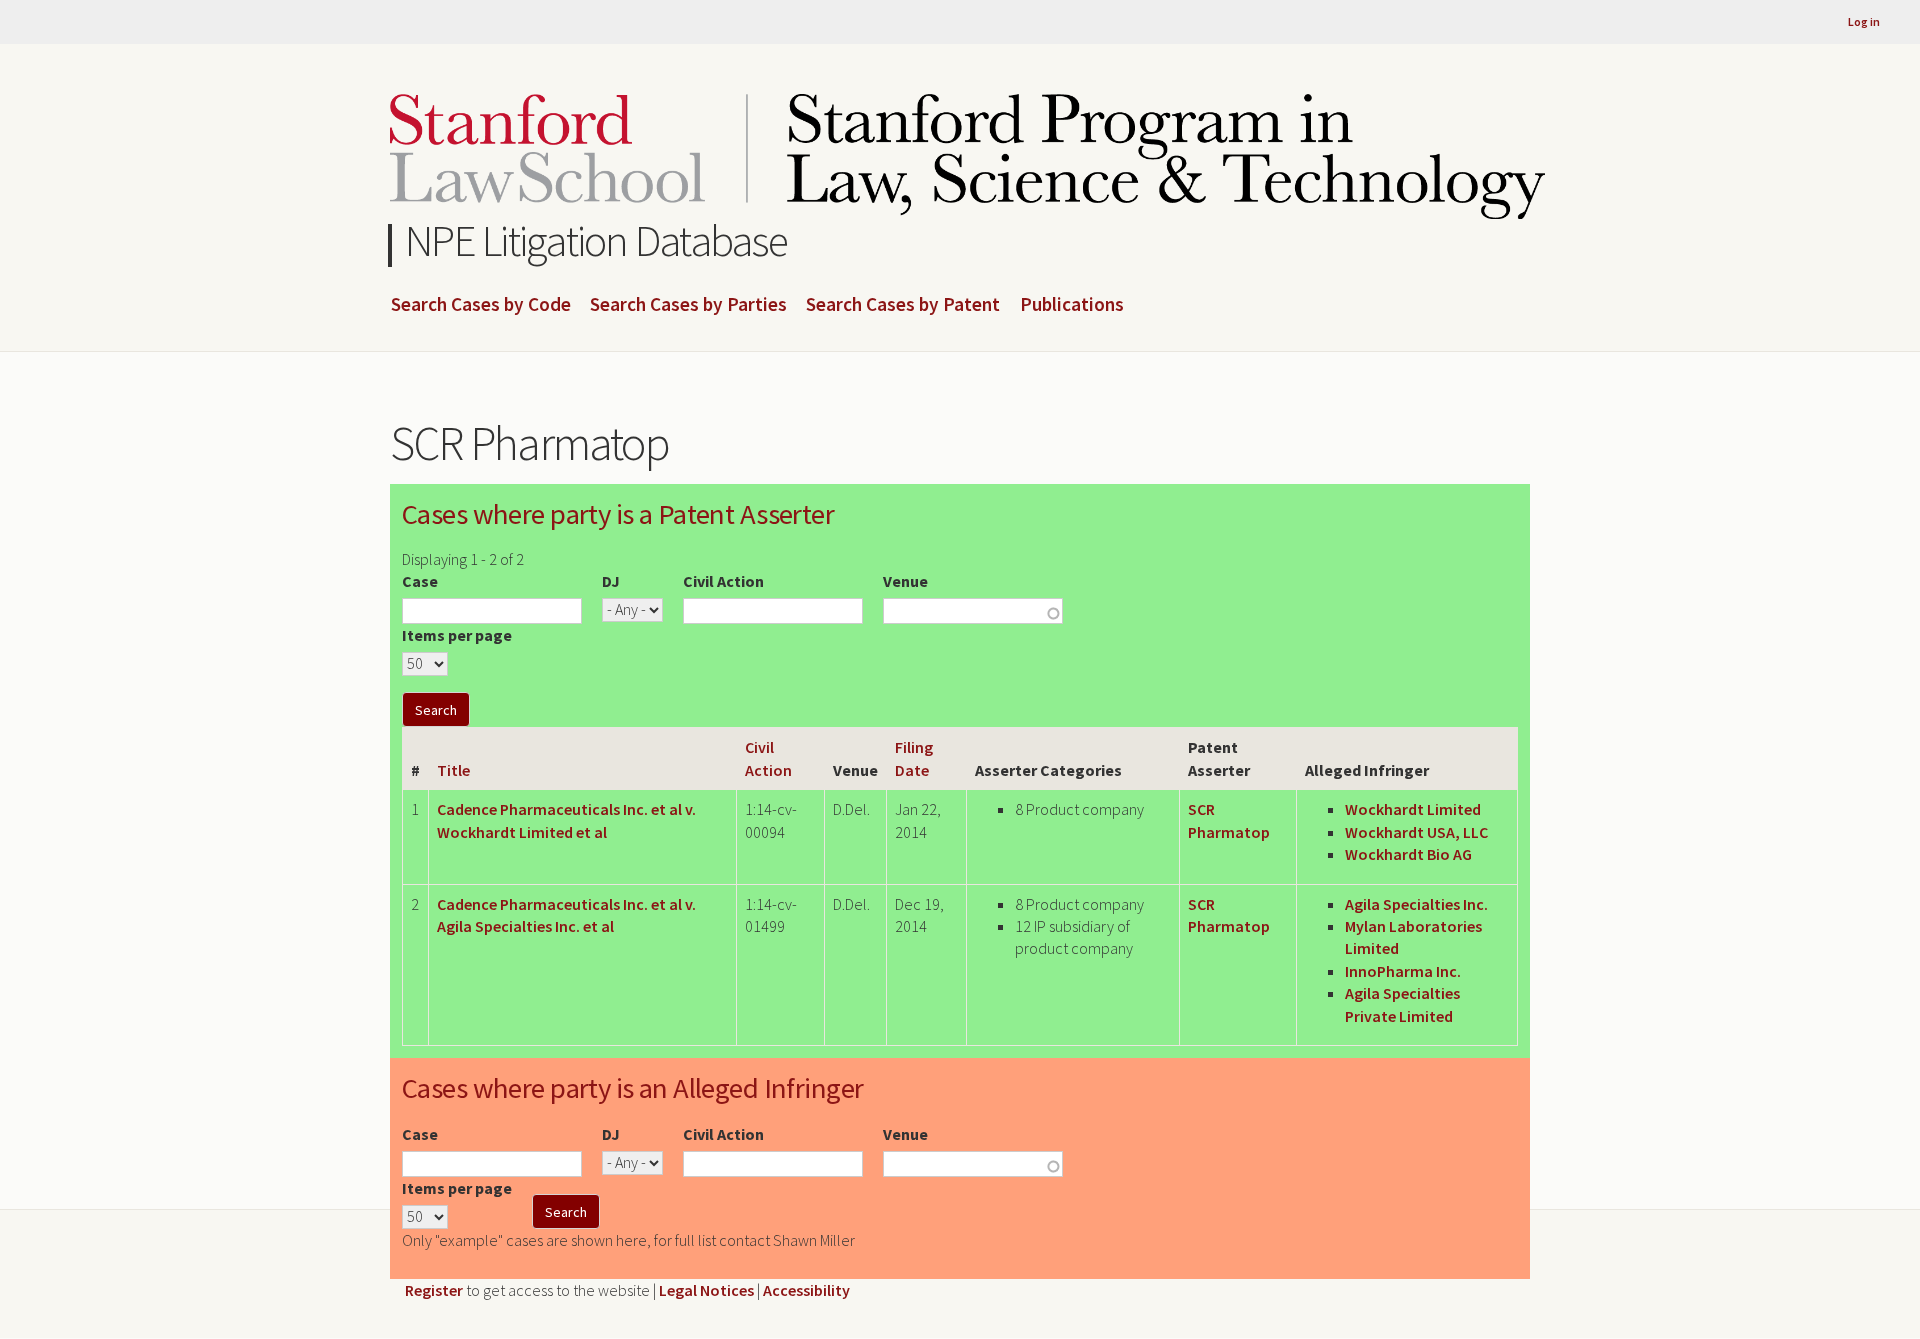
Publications (1072, 305)
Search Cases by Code (481, 305)
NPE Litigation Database (596, 240)
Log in (1864, 21)
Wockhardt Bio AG (1408, 854)
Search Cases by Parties (688, 305)
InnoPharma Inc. (1403, 971)
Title (453, 770)
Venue (905, 581)
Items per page (457, 635)
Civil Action (723, 581)
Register (434, 1290)
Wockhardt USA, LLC (1416, 832)
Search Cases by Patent (903, 305)
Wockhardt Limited (1413, 809)
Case (420, 581)
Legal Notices (706, 1290)
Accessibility (806, 1290)
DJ (611, 581)
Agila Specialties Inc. (1416, 904)
